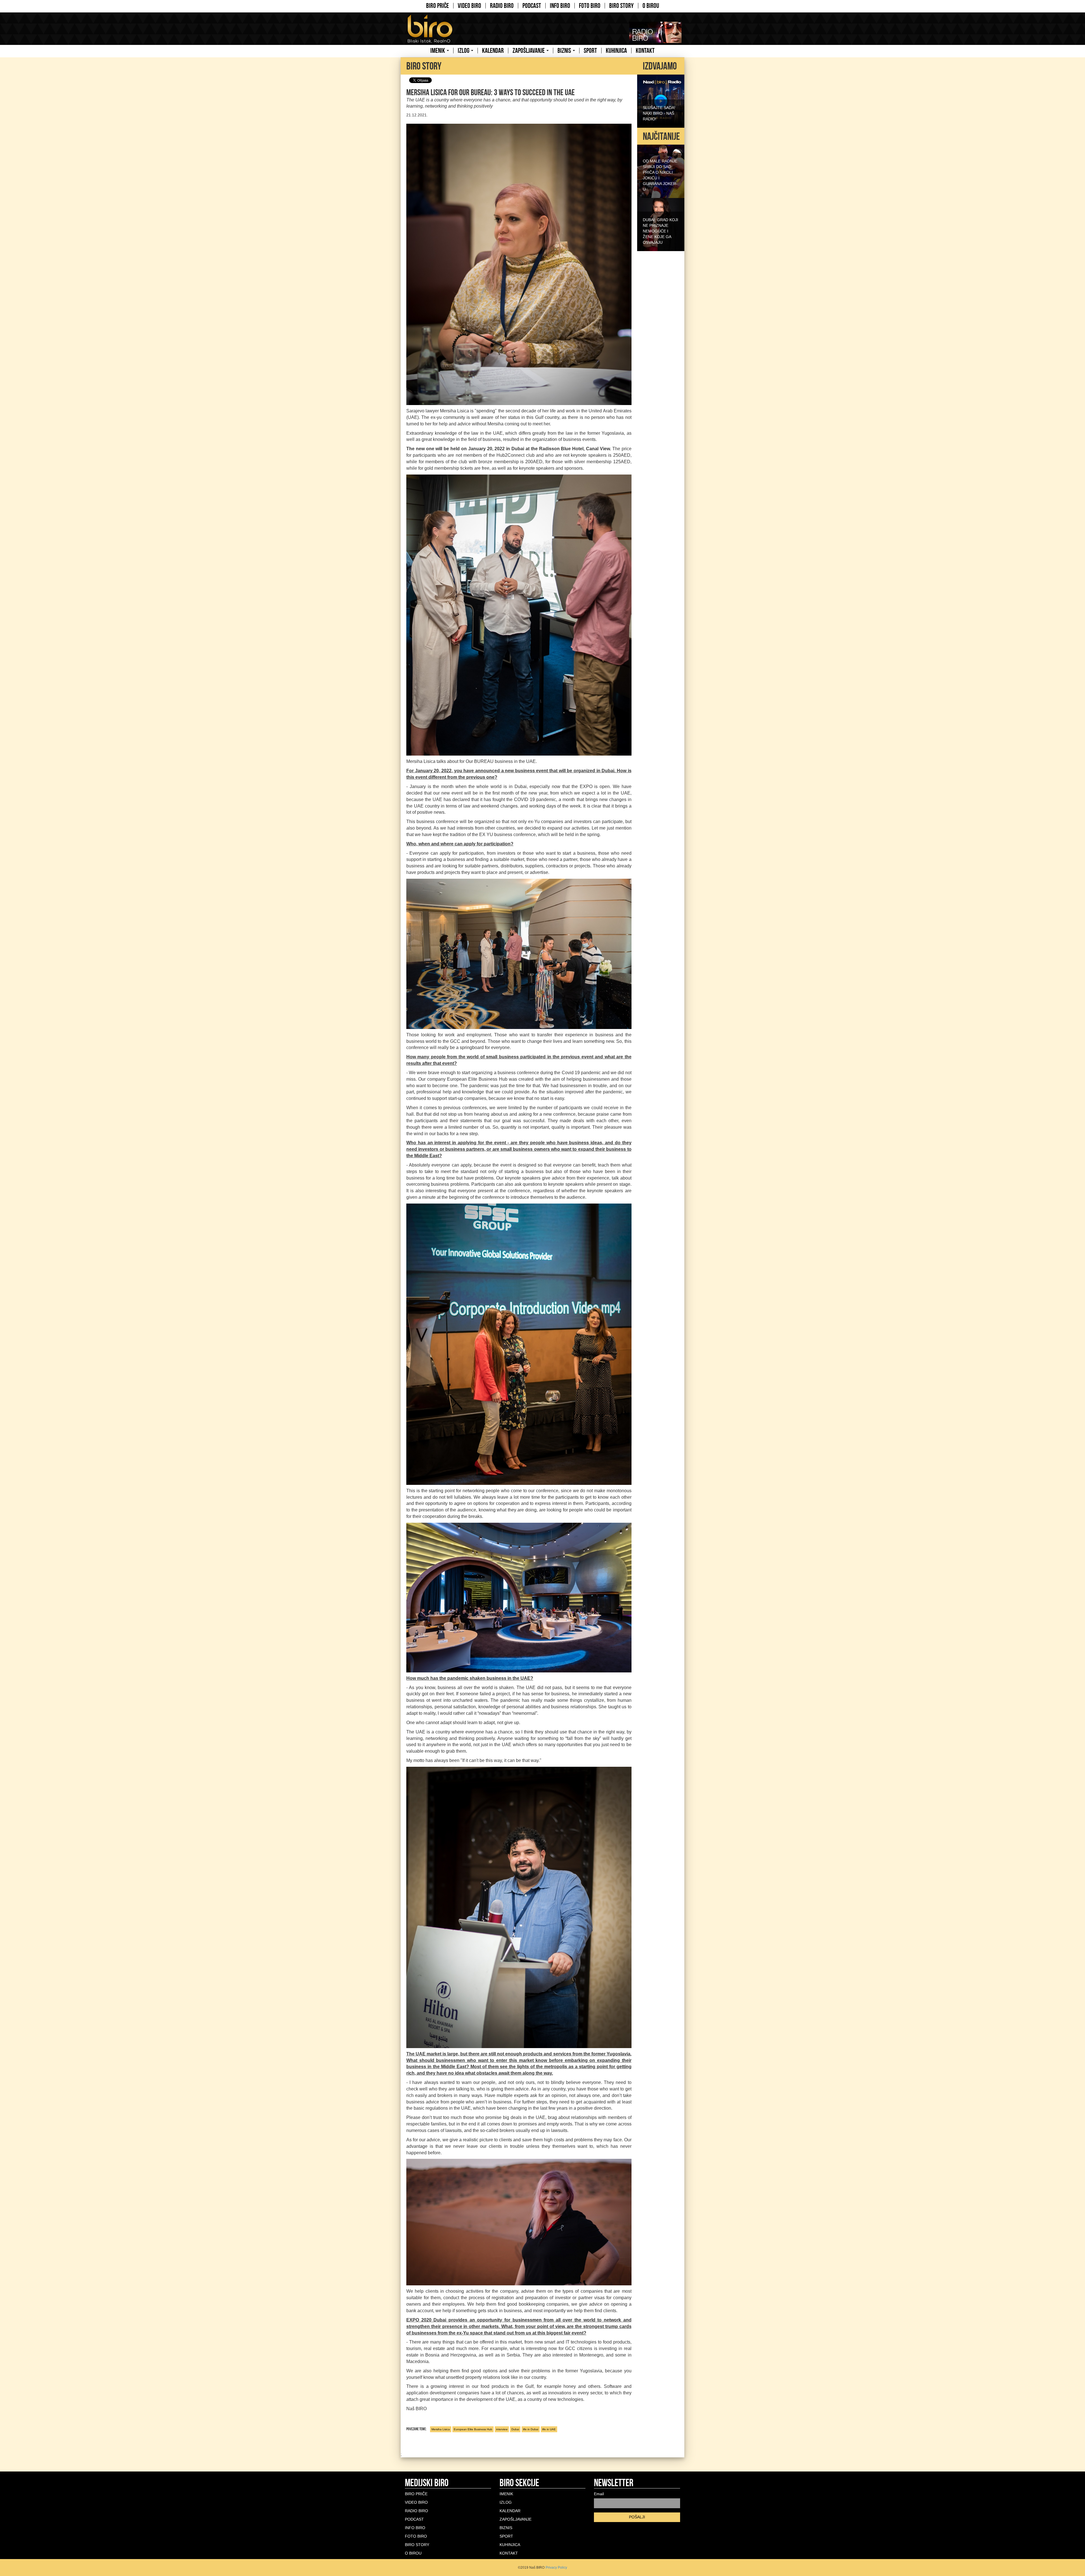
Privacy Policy (556, 2568)
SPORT (590, 51)
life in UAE (549, 2429)
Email (599, 2494)
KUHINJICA (616, 51)
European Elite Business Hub (473, 2429)
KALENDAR (493, 51)
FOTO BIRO (590, 6)
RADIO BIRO (502, 6)
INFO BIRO (560, 6)
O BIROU (651, 6)
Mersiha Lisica (441, 2429)
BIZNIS (565, 51)
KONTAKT (645, 51)
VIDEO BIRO (469, 6)
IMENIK (438, 51)
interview (502, 2429)
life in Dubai (531, 2429)
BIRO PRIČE (438, 6)
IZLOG (464, 51)
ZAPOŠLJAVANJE (529, 51)
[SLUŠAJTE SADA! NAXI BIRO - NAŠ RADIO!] (661, 101)
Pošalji (637, 2517)
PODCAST (532, 6)
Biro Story (621, 6)
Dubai (515, 2429)
